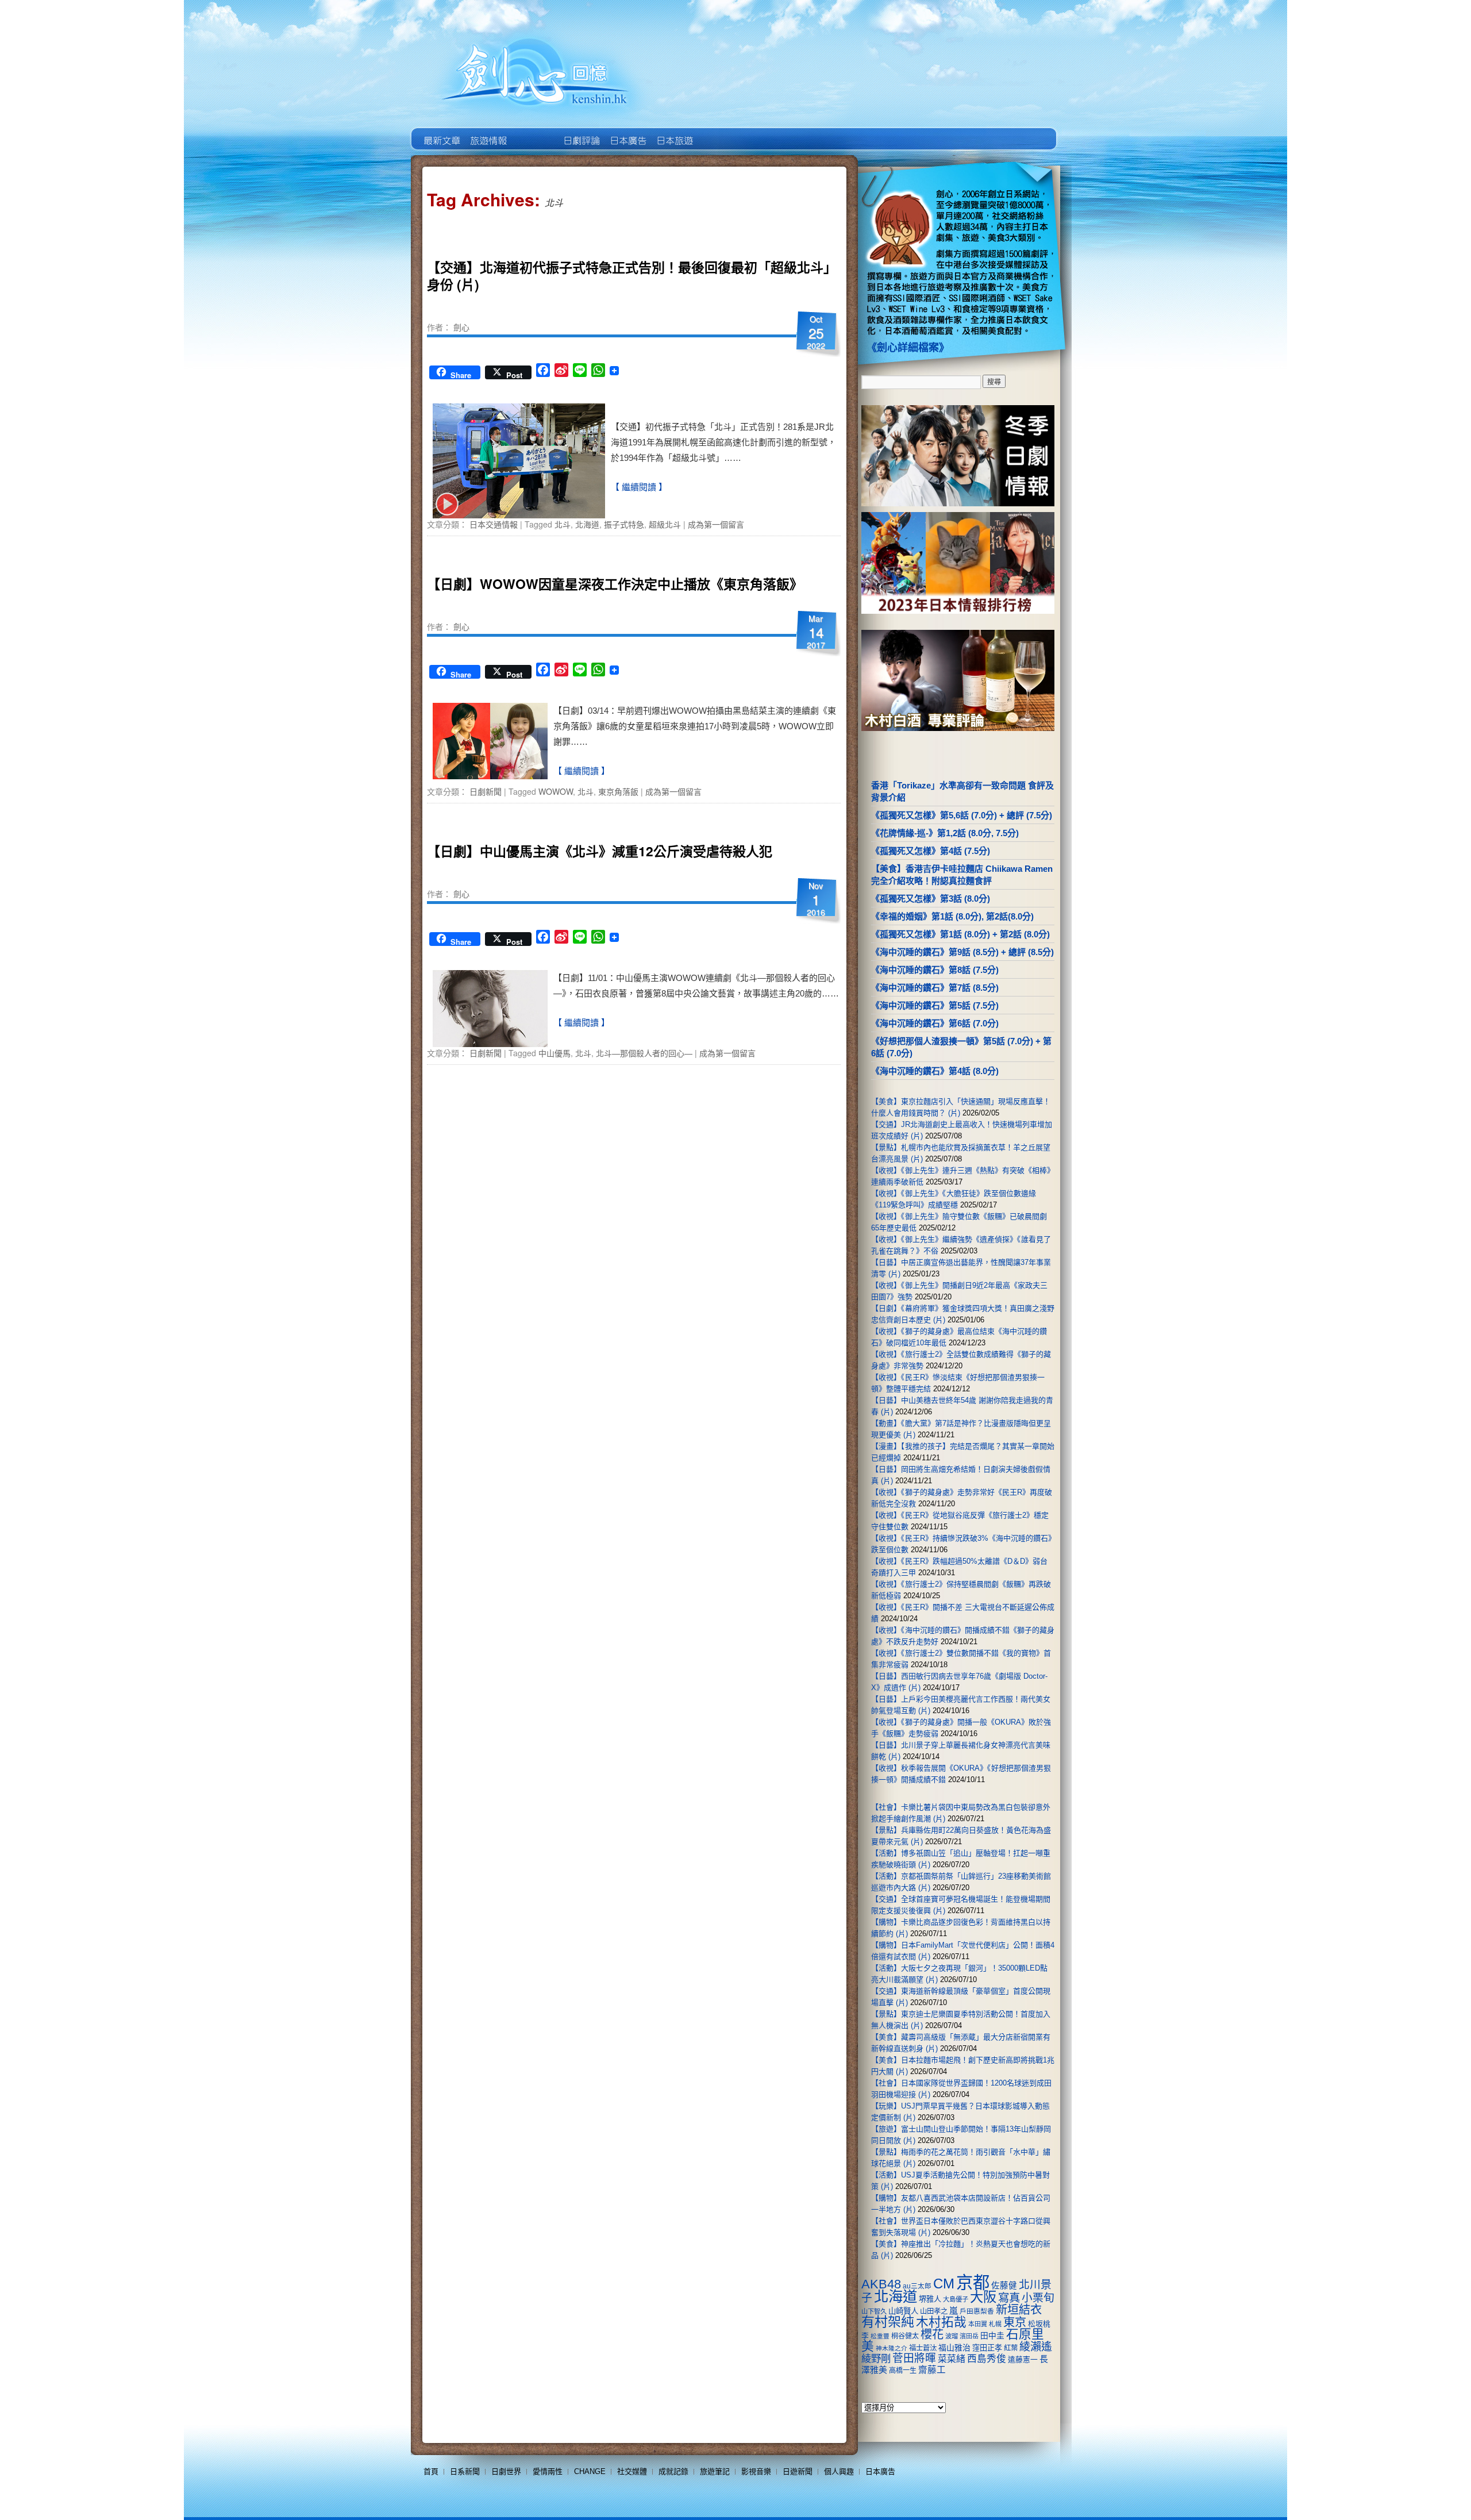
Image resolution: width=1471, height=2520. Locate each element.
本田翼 (978, 2324)
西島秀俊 (987, 2359)
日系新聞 (465, 2471)
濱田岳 (969, 2336)
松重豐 (880, 2336)
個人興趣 (839, 2471)
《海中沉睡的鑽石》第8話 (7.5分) (935, 970)
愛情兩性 (548, 2471)
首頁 (431, 2471)
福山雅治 (954, 2348)
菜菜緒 (952, 2359)
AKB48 (881, 2284)
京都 (973, 2282)
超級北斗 (665, 524)
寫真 (1009, 2298)
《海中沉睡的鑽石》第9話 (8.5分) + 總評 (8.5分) (962, 952)
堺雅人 (930, 2299)
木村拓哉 (941, 2322)
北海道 (587, 524)
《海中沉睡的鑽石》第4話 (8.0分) (935, 1071)
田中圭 (992, 2336)
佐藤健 (1004, 2286)
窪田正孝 (987, 2348)
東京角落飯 (618, 791)
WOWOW (556, 791)
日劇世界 (581, 132)
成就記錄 (673, 2471)
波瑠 (952, 2336)
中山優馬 (554, 1053)
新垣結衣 (1019, 2310)
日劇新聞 (486, 791)
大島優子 (956, 2299)
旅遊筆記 (715, 2471)
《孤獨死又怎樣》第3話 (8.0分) (931, 899)
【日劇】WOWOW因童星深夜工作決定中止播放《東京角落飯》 (615, 584)
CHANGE (590, 2471)
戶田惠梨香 (977, 2311)
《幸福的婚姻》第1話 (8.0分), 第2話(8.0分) (952, 916)
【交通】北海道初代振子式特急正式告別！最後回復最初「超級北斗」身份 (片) (629, 276)
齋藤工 (932, 2370)
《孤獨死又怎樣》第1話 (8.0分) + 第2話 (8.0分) (960, 934)
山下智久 (874, 2311)
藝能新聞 (488, 132)
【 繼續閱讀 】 (639, 487)
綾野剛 (876, 2359)
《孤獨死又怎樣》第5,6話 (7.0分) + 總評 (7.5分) (962, 815)
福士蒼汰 (923, 2348)
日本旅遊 (674, 132)
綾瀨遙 (1036, 2347)
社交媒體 (632, 2471)
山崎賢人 (903, 2311)
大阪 (983, 2297)
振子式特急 (624, 524)
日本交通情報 (494, 524)
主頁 (441, 132)
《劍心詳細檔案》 (908, 348)
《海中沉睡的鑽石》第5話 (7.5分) (935, 1005)
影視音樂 (756, 2471)
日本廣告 (627, 132)
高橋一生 (903, 2371)
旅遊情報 (534, 132)
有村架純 (888, 2322)
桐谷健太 (905, 2336)
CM (944, 2284)
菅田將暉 (914, 2358)
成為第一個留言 (716, 524)
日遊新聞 (798, 2471)
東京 (1015, 2322)
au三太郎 (917, 2286)
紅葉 (1011, 2348)
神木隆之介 (892, 2348)
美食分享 (720, 132)
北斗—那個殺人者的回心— (644, 1053)
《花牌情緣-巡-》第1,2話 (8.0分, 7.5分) (945, 833)
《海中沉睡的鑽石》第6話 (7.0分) (935, 1023)
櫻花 (932, 2334)
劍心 (461, 327)
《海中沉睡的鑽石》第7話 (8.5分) (935, 988)
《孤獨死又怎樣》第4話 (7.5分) (931, 851)
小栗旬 (1038, 2298)
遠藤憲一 (1023, 2359)
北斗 (563, 524)
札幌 (995, 2324)
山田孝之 (934, 2311)
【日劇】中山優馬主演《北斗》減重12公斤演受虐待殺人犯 (600, 851)
